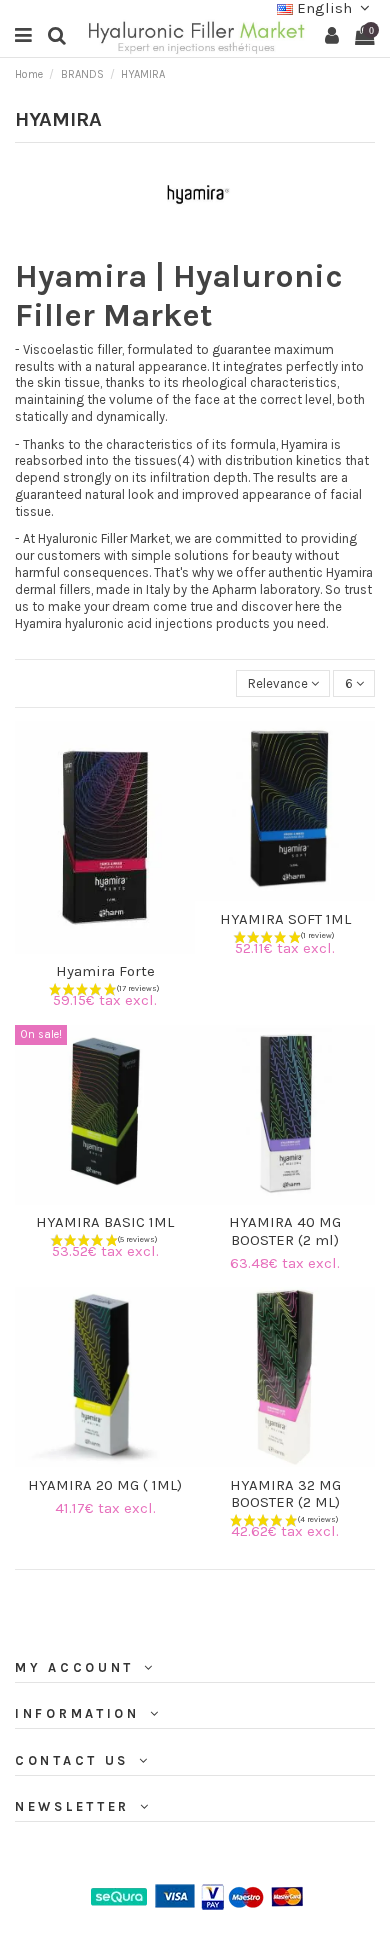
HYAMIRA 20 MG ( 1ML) (105, 1485)
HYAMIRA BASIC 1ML (105, 1222)
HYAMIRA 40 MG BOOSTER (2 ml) (285, 1231)
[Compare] (92, 948)
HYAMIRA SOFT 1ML (285, 919)
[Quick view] (118, 948)
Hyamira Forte (105, 971)
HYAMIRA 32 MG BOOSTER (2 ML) (285, 1494)
